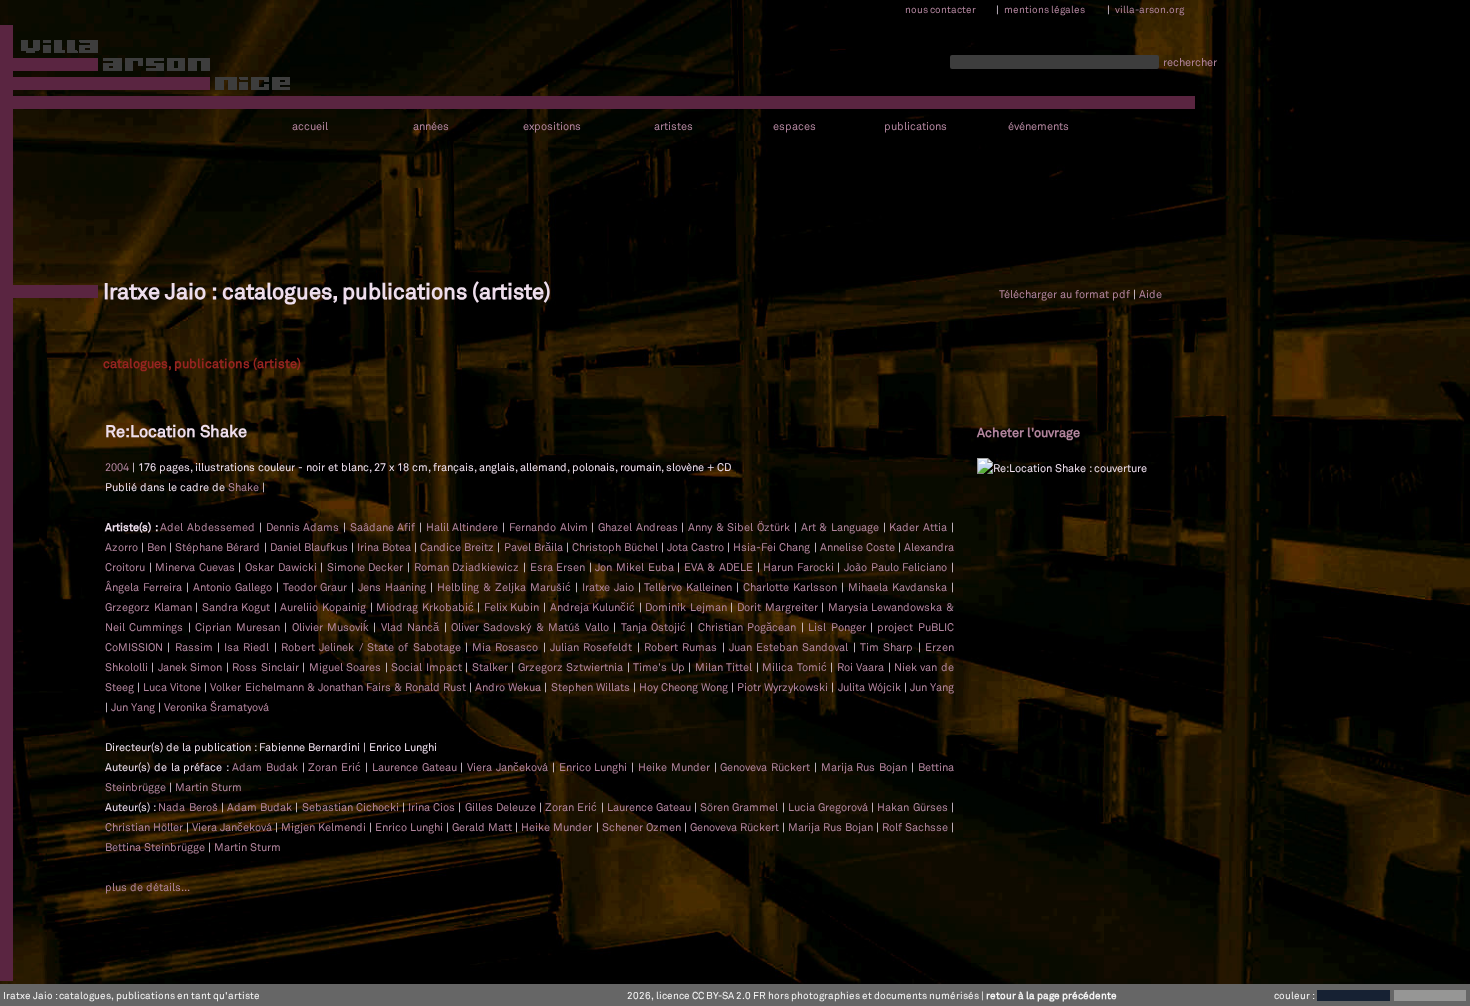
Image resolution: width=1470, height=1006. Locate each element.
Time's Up (658, 667)
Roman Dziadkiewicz (467, 567)
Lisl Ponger (836, 627)
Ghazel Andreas (638, 527)
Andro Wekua (508, 687)
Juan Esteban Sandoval (789, 647)
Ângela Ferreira (143, 587)
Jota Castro (695, 547)
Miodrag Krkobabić (425, 607)
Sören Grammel (740, 807)
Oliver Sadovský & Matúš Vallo (530, 627)
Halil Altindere (462, 527)
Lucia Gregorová (829, 807)
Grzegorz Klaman (148, 607)
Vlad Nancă (410, 627)
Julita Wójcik (869, 687)
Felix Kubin (512, 607)
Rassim (194, 647)
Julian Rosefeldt (591, 647)
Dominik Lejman (686, 607)
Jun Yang (932, 687)
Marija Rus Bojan (866, 767)
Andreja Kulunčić (593, 607)
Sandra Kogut (236, 607)
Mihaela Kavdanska (897, 587)
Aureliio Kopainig (323, 607)
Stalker (490, 667)
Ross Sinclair (265, 667)
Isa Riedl (246, 647)
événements (1038, 126)
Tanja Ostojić (653, 627)
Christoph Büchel (615, 547)
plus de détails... (147, 887)
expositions (552, 126)
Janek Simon (190, 667)
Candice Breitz (457, 547)
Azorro (121, 547)
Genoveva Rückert (767, 767)
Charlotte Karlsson (790, 587)
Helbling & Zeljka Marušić (504, 587)
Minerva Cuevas (195, 567)
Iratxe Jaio (608, 587)
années (431, 126)
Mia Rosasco (505, 647)
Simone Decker (365, 567)
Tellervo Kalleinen (688, 587)
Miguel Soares (345, 667)
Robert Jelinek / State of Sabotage (370, 647)
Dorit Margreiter (777, 607)
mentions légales (1044, 9)
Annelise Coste (857, 547)
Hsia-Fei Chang (771, 547)
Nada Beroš (189, 807)
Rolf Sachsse (916, 827)
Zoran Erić (336, 767)
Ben (156, 547)
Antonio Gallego (232, 587)
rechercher (1190, 62)
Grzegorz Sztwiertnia (570, 667)
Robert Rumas (680, 647)
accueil (310, 126)
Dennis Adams (303, 527)
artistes (673, 126)
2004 (117, 467)
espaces (794, 126)
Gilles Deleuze (502, 807)
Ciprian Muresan (237, 627)
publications (915, 126)
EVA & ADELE (718, 567)
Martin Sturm (208, 787)
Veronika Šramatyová (216, 707)
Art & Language (840, 527)
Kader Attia (918, 527)
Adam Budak (267, 767)
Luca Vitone (172, 687)
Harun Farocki (798, 567)
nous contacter (940, 9)
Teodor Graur (315, 587)
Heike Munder (676, 767)
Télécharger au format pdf (1064, 294)
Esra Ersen (558, 567)
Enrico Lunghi (595, 767)
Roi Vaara (860, 667)
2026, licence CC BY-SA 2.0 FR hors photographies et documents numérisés (803, 995)
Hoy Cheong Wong (683, 687)
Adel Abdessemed (207, 527)
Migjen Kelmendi (325, 827)
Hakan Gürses (913, 807)
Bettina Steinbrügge (156, 847)
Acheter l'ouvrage (1028, 432)
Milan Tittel (723, 667)
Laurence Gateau (416, 767)
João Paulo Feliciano (895, 567)
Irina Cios (433, 807)
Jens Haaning (392, 587)
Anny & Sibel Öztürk (739, 527)
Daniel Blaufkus (309, 547)
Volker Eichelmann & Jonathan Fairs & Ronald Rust (338, 687)
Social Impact (426, 667)
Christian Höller (145, 827)
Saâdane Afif (383, 527)
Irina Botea (384, 547)
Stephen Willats (590, 687)
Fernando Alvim (548, 527)
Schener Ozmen (643, 827)
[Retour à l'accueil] (146, 69)
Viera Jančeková (509, 767)
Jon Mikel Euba (634, 567)
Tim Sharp (886, 647)
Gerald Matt (483, 827)
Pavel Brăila (533, 547)
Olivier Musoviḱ (330, 627)
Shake (243, 487)
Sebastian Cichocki (352, 807)
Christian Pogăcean (747, 627)
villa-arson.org (1149, 9)
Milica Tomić (794, 667)
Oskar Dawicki (281, 567)
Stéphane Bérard (217, 547)
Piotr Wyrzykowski (782, 687)
